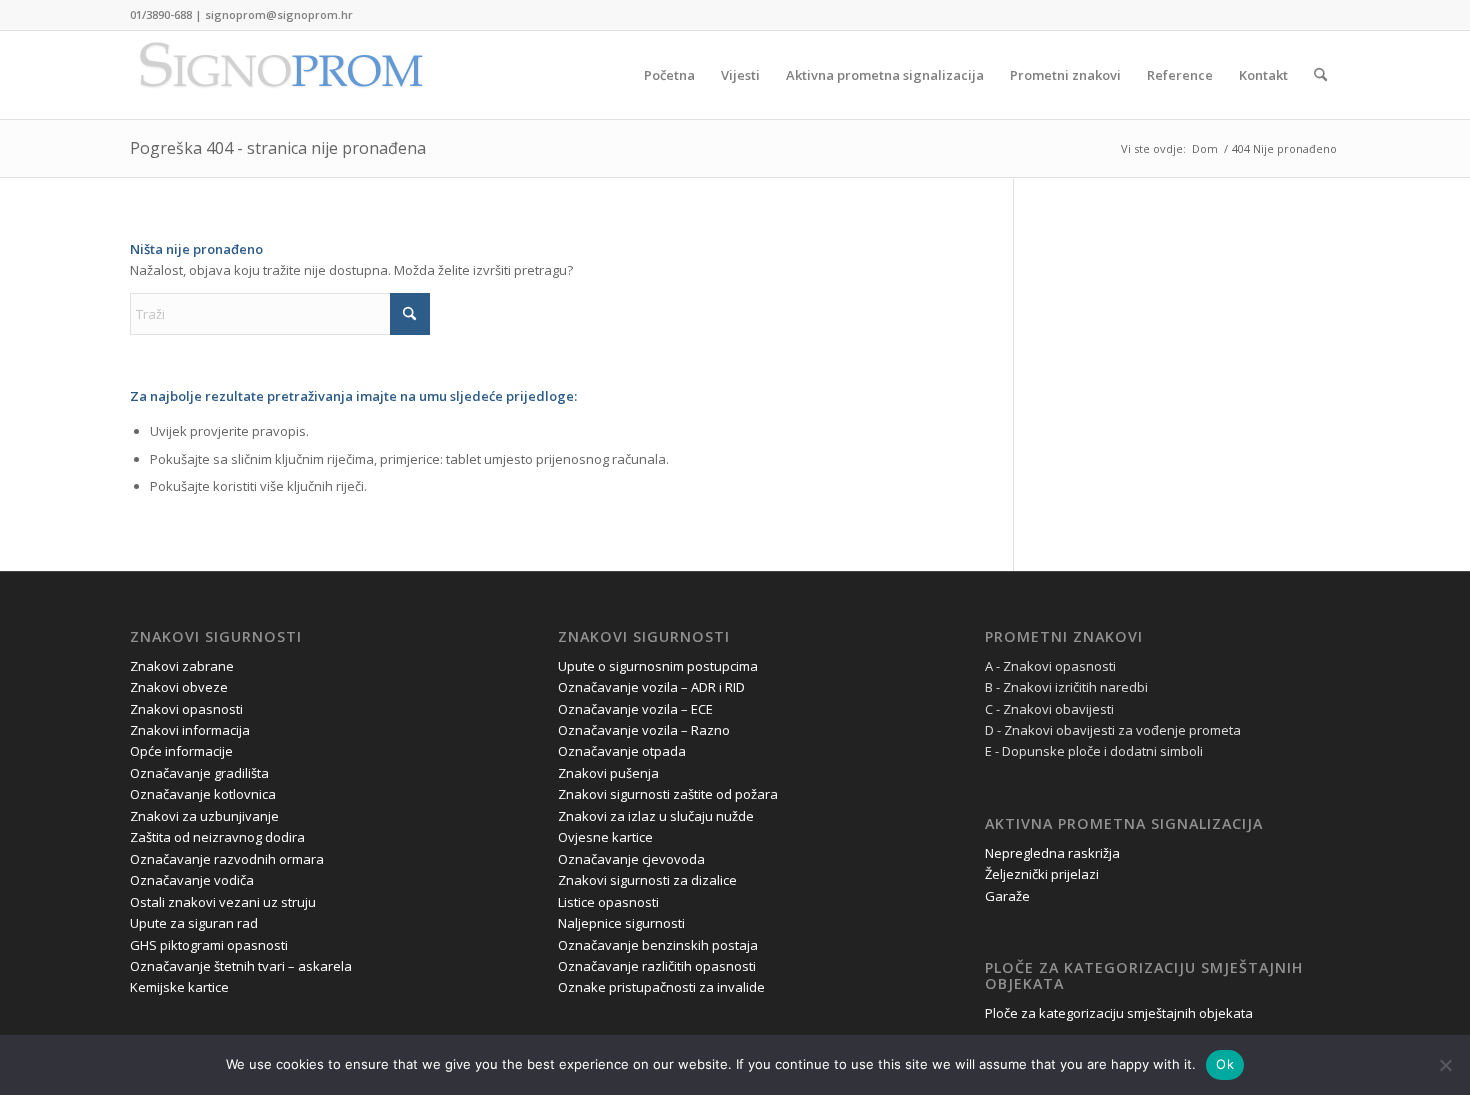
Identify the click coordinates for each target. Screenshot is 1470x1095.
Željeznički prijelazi (1042, 874)
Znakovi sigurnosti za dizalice (647, 880)
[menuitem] (669, 75)
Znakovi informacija (190, 730)
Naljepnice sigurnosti (621, 923)
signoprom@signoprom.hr (279, 14)
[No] (1445, 1065)
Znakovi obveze (179, 687)
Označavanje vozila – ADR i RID (651, 687)
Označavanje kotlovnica (203, 794)
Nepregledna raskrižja (1052, 853)
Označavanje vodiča (192, 880)
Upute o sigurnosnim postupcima (658, 666)
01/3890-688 (161, 14)
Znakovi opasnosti (186, 709)
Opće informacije (181, 751)
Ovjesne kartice (605, 837)
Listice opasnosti (608, 902)
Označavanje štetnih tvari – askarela (241, 966)
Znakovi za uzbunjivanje (204, 816)
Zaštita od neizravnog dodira (217, 837)
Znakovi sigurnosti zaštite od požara (668, 794)
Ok (1225, 1064)
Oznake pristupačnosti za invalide (661, 987)
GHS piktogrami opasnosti (209, 945)
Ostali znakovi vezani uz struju (223, 902)
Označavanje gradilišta (199, 773)
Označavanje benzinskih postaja (658, 945)
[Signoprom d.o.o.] (280, 75)
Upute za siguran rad (194, 923)
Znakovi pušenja (608, 773)
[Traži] (1320, 75)
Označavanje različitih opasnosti (657, 966)
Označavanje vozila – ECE (635, 709)
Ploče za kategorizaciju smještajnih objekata (1119, 1013)
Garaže (1007, 896)
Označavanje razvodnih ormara (227, 859)
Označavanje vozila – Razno (644, 730)
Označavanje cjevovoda (631, 859)
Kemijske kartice (179, 987)
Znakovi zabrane (182, 666)
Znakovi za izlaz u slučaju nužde (656, 816)
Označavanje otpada (622, 751)
